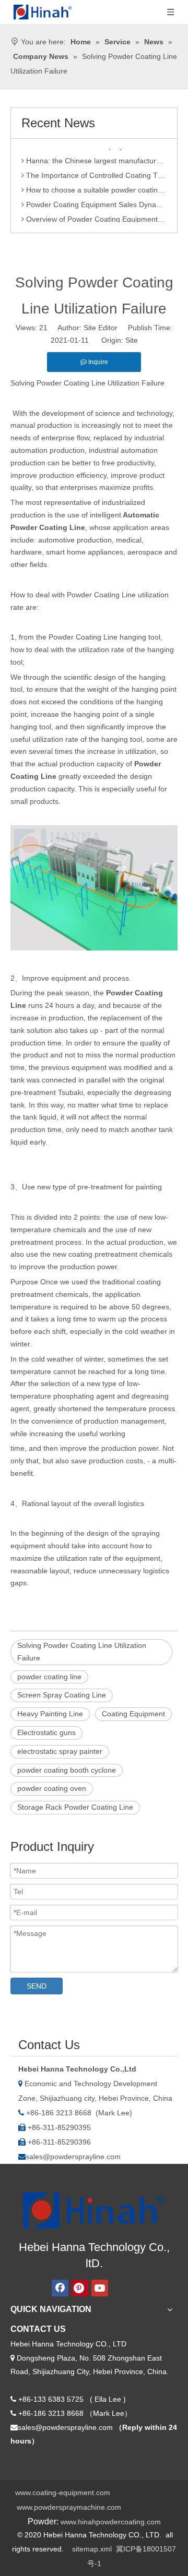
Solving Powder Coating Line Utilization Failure (82, 1652)
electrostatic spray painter (60, 1751)
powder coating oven (52, 1788)
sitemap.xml (92, 2549)
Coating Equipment (133, 1714)
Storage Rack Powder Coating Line (75, 1807)
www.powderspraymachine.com (69, 2507)
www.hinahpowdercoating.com (111, 2522)
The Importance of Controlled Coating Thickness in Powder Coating (95, 171)
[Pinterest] (80, 2288)
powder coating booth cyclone (67, 1770)
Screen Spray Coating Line (62, 1695)
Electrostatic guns (46, 1732)
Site (132, 340)
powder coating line (49, 1677)
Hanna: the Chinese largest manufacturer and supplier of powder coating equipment (95, 157)
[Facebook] (60, 2288)
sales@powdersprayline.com (73, 2157)
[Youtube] (100, 2288)
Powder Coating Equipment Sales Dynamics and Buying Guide (95, 200)
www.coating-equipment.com (63, 2493)
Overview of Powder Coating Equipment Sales (95, 215)
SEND (37, 1986)
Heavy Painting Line (50, 1714)
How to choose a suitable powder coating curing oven (95, 186)
